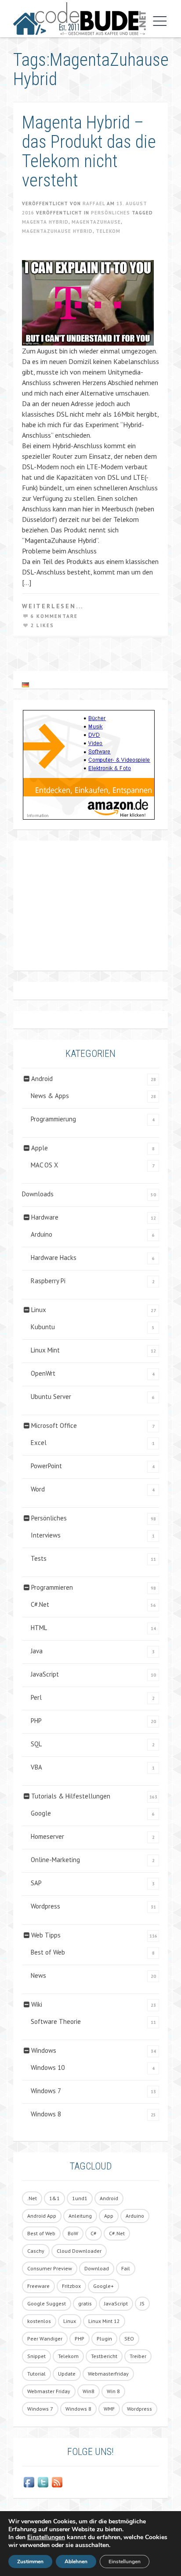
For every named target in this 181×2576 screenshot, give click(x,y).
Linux (39, 1310)
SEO (129, 2339)
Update (67, 2374)
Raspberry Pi (48, 1281)
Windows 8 (46, 2114)
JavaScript (45, 1674)
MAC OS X (44, 1165)
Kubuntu (43, 1327)
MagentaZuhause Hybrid (57, 231)
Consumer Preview (50, 2268)
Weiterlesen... (53, 606)
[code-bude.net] (80, 19)
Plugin (104, 2339)
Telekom (108, 231)
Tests (39, 1558)
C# (94, 2233)
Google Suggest (47, 2303)
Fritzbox (71, 2286)
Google (41, 1813)
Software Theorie (56, 2021)
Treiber (138, 2356)
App (109, 2216)
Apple (40, 1148)
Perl (36, 1697)
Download (97, 2268)
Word (38, 1489)
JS (142, 2303)
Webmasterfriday (108, 2374)
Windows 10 (48, 2068)
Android (42, 1079)
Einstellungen (46, 2537)
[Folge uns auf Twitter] (43, 2482)
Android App (42, 2216)
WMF (109, 2409)
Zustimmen (30, 2562)
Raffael (94, 203)
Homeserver (47, 1836)
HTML (39, 1628)
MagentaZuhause (96, 222)
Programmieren (52, 1587)
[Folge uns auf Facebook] (29, 2482)
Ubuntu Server (51, 1397)
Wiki (37, 2004)
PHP (36, 1721)
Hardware (45, 1217)
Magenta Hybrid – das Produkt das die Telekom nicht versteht (89, 152)
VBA (36, 1767)
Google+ (103, 2286)
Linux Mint (45, 1350)
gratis (85, 2303)
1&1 (54, 2198)
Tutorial (36, 2374)
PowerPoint (46, 1466)
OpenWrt (43, 1373)
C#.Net (40, 1604)
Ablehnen (76, 2562)
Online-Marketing (55, 1860)
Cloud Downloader (79, 2251)
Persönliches (110, 213)
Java (37, 1651)
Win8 (89, 2391)
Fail (126, 2268)
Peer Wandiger (45, 2339)
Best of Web (48, 1952)
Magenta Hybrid (45, 222)
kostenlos (39, 2321)
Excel (39, 1443)
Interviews (46, 1535)
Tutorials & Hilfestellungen (71, 1796)
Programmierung (53, 1119)
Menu (158, 21)
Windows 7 (46, 2091)
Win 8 (113, 2391)
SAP (36, 1883)
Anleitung (80, 2216)
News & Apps (50, 1096)
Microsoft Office (54, 1425)
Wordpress (45, 1906)
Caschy (36, 2251)
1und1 (80, 2198)
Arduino (42, 1234)
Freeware (38, 2286)
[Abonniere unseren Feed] (57, 2482)
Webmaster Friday (49, 2391)
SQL (36, 1744)
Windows (44, 2050)
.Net (32, 2198)
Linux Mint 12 (104, 2321)
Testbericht (104, 2356)
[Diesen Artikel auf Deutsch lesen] (25, 685)
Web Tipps (46, 1935)
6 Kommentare (54, 616)
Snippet (36, 2356)
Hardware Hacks (54, 1258)
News (38, 1975)
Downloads (38, 1194)
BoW (73, 2233)
